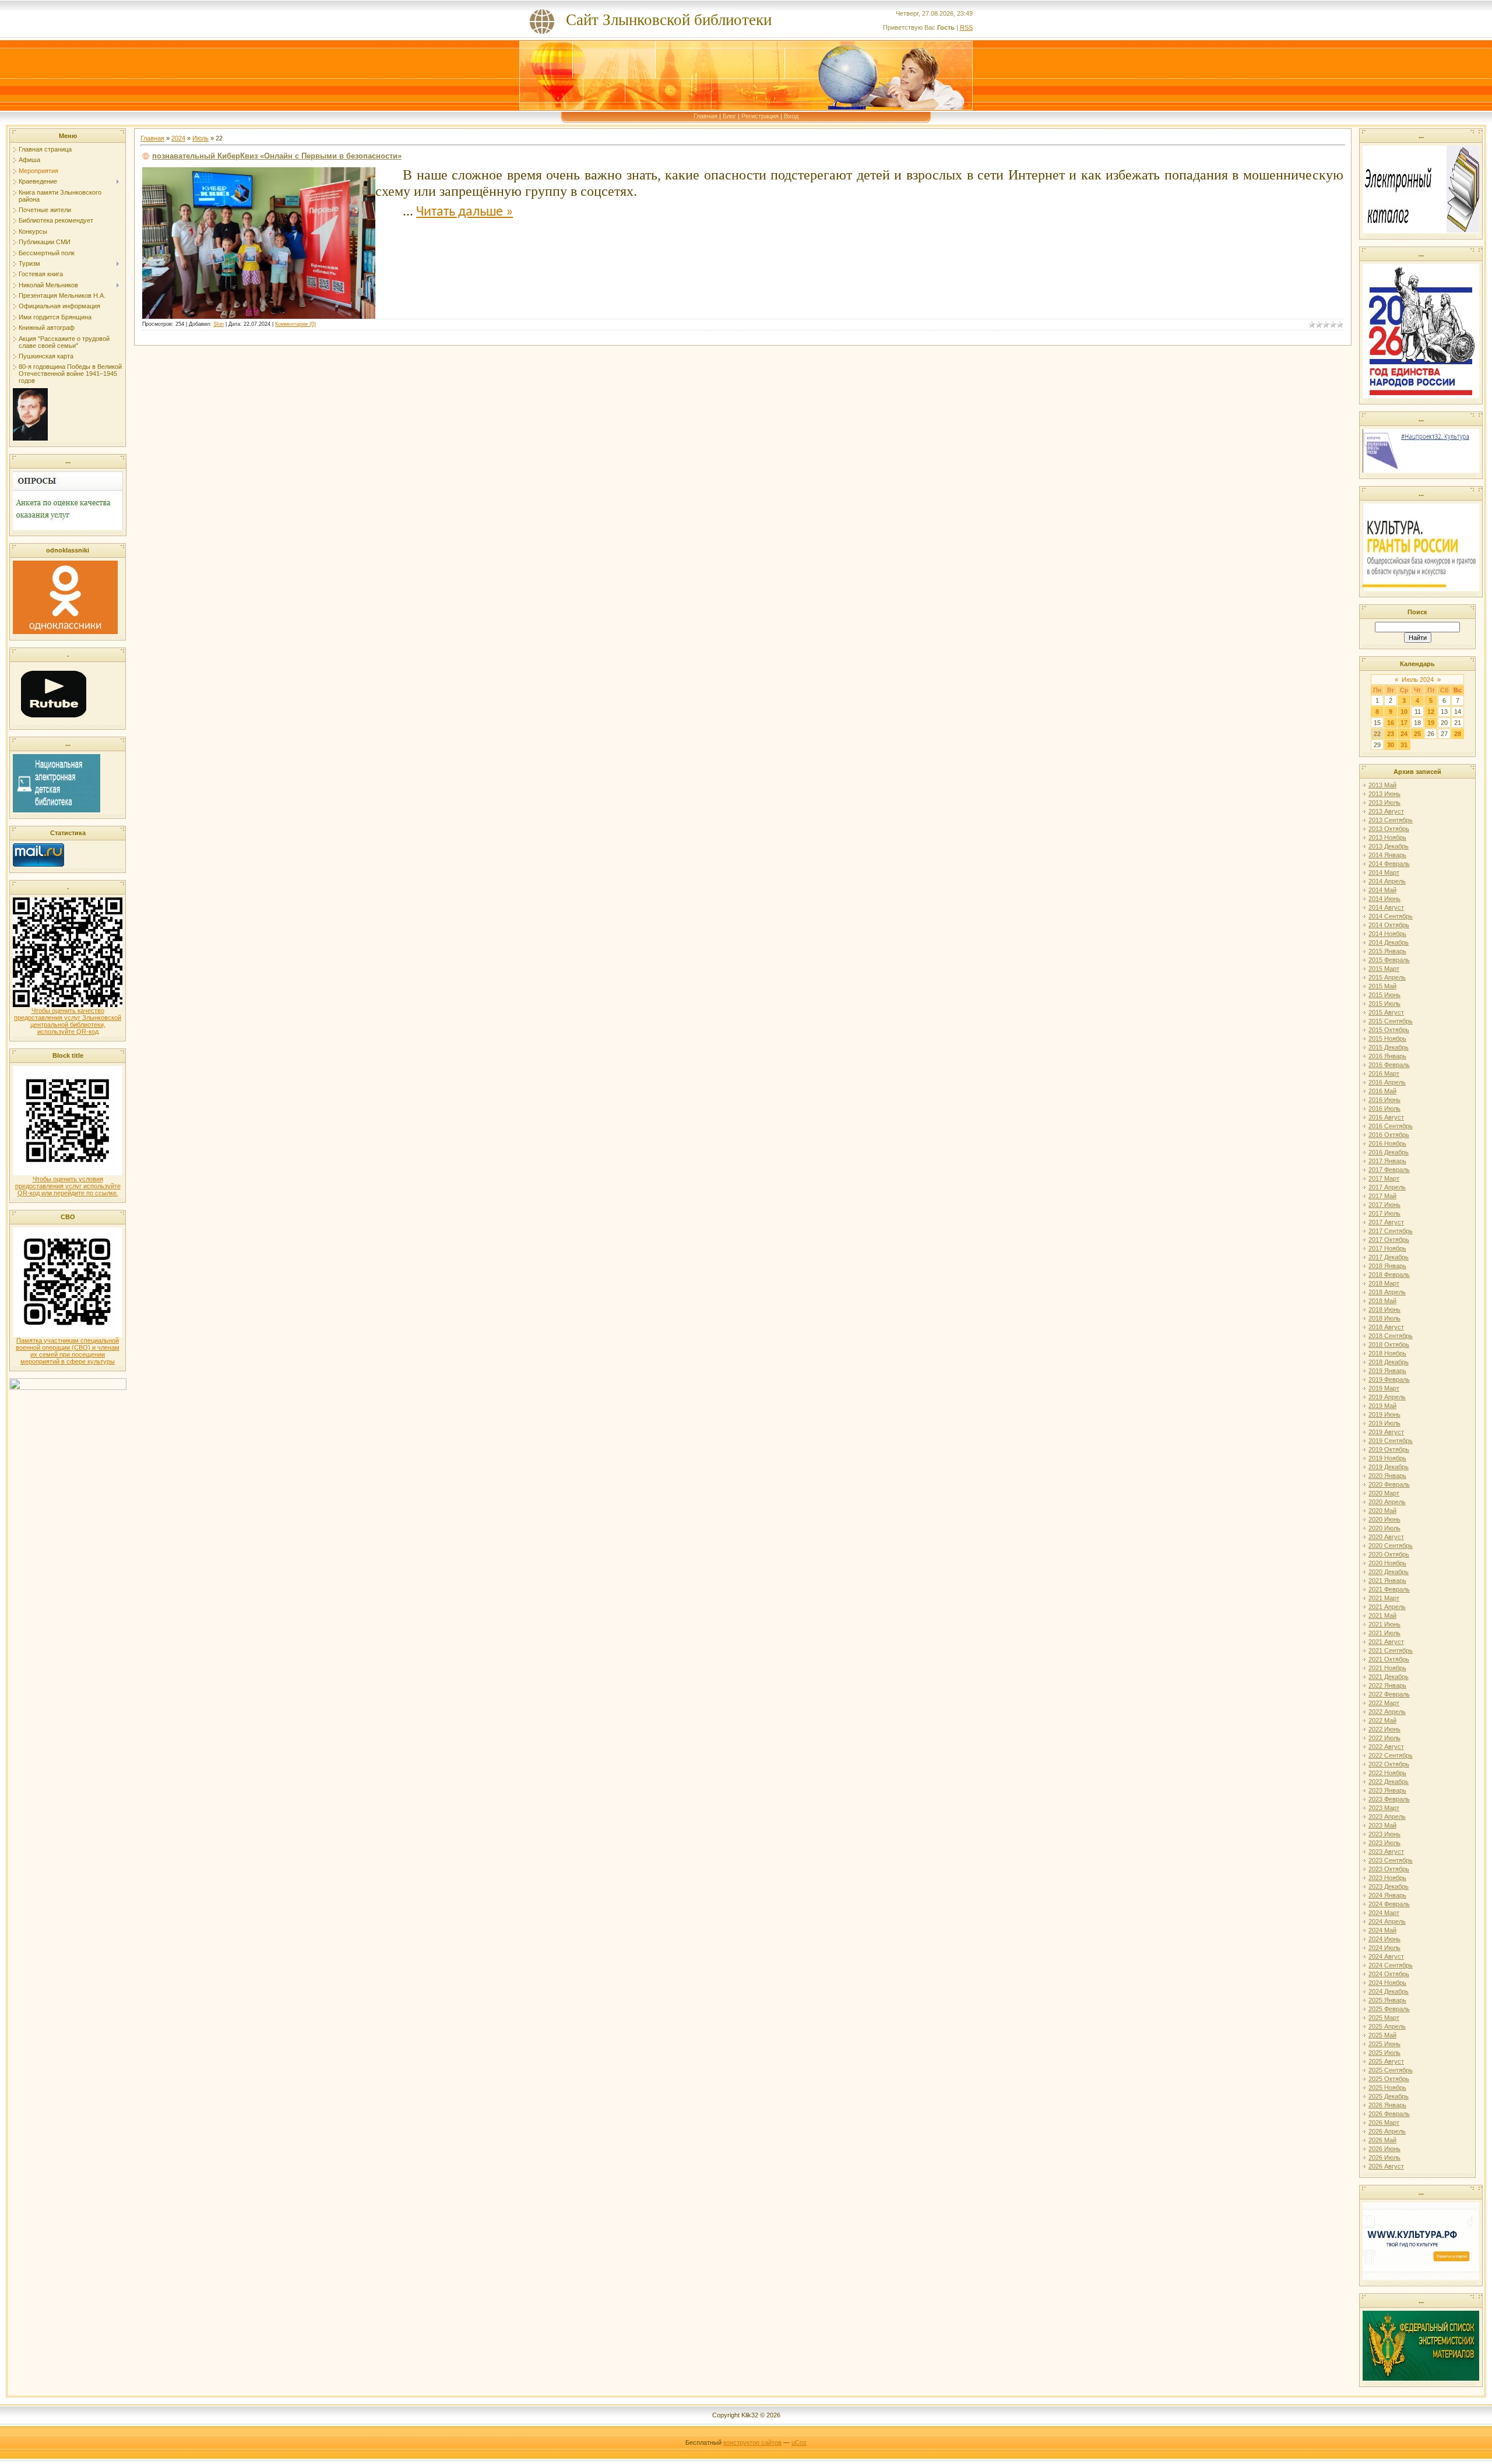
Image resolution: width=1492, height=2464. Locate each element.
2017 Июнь (1384, 1205)
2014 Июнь (1384, 899)
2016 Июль (1384, 1108)
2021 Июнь (1384, 1624)
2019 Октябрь (1389, 1449)
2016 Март (1384, 1073)
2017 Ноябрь (1387, 1248)
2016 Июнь (1384, 1100)
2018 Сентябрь (1391, 1336)
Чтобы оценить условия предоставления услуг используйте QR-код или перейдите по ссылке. (68, 1186)
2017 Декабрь (1389, 1257)
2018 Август (1386, 1327)
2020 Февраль (1389, 1484)
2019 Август (1386, 1432)
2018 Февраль (1389, 1275)
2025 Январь (1387, 2000)
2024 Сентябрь (1391, 1965)
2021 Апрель (1387, 1607)
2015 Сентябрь (1391, 1021)
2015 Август (1386, 1012)
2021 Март (1384, 1598)
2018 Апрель (1387, 1292)
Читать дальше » (465, 212)
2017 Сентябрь (1391, 1231)
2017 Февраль (1389, 1170)
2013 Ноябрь (1387, 837)
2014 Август (1386, 907)
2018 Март (1384, 1283)
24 (1404, 734)
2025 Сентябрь (1391, 2070)
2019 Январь (1387, 1371)
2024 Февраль (1389, 1904)
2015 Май (1382, 986)
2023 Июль (1384, 1843)
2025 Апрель (1387, 2026)
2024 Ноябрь (1387, 1983)
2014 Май (1382, 890)
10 (1404, 712)
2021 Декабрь (1389, 1677)
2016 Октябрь (1389, 1135)
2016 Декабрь (1389, 1152)
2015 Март (1384, 969)
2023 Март (1384, 1808)
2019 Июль (1384, 1423)
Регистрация (760, 116)
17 (1404, 723)
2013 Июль (1384, 802)
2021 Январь (1387, 1581)
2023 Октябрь (1389, 1869)
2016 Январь (1387, 1056)
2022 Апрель (1387, 1712)
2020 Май (1382, 1511)
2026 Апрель (1387, 2131)
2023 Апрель (1387, 1817)
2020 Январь (1387, 1476)
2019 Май (1382, 1406)
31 (1404, 745)
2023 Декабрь (1389, 1886)
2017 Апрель (1387, 1187)
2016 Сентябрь (1391, 1126)
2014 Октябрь (1389, 925)
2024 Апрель (1387, 1921)
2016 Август (1386, 1117)
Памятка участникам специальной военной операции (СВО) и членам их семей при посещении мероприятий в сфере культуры (68, 1351)
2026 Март (1384, 2122)
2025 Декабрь (1389, 2096)
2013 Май (1382, 785)
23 (1391, 734)
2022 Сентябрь (1391, 1755)
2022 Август (1386, 1747)
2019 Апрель (1387, 1397)
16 (1391, 723)
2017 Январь (1387, 1161)
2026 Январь (1387, 2105)
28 (1458, 734)
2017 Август (1386, 1222)
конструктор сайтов (752, 2442)
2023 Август (1386, 1851)
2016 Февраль (1389, 1065)
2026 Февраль (1389, 2114)
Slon (219, 324)
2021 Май (1382, 1615)
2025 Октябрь (1389, 2079)
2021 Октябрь (1389, 1659)
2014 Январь (1387, 855)
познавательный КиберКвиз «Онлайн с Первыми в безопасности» (277, 156)
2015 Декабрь (1389, 1047)
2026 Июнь (1384, 2149)
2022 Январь (1387, 1685)
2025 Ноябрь (1387, 2088)
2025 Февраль (1389, 2009)
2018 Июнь (1384, 1310)
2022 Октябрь (1389, 1764)
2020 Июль (1384, 1528)
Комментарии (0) (295, 324)
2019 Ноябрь (1387, 1458)
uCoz (799, 2442)
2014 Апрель (1387, 881)
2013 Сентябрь (1391, 820)
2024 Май (1382, 1930)
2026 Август (1386, 2166)
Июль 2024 (1418, 680)
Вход (791, 116)
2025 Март (1384, 2018)
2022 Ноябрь (1387, 1773)
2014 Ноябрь (1387, 934)
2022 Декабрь (1389, 1782)
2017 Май (1382, 1196)
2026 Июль (1384, 2157)
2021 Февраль (1389, 1589)
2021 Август (1386, 1642)
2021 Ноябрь (1387, 1668)
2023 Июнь (1384, 1834)
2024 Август (1386, 1956)
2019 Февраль (1389, 1379)
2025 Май (1382, 2035)
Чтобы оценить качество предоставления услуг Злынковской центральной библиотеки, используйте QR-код (68, 1021)
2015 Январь (1387, 951)
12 (1431, 712)
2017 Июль (1384, 1213)
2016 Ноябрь (1387, 1143)
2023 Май (1382, 1825)
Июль (200, 138)
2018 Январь (1387, 1266)
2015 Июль (1384, 1004)
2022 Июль (1384, 1738)
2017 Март (1384, 1178)
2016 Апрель (1387, 1082)
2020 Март (1384, 1493)
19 (1431, 723)
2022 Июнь (1384, 1729)
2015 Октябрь (1389, 1030)
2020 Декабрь (1389, 1572)
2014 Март (1384, 872)
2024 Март (1384, 1913)
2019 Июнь (1384, 1414)
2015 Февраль (1389, 960)
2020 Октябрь (1389, 1554)
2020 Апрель (1387, 1502)
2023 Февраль (1389, 1799)
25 (1417, 734)
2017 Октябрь (1389, 1240)
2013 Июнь (1384, 794)
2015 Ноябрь (1387, 1039)
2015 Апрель (1387, 977)
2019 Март (1384, 1388)
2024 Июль (1384, 1948)
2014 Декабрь (1389, 942)
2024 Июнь (1384, 1939)
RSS (966, 27)
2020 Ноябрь (1387, 1563)
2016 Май (1382, 1091)
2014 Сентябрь (1391, 916)
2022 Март (1384, 1703)
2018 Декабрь (1389, 1362)
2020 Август (1386, 1537)
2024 (178, 138)
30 (1391, 745)
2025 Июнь (1384, 2044)
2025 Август (1386, 2061)
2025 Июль (1384, 2053)
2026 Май (1382, 2140)
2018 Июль (1384, 1318)
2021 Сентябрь (1391, 1650)
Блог (729, 116)
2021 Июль (1384, 1633)
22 (1377, 734)
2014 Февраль (1389, 864)
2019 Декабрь (1389, 1467)
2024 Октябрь (1389, 1974)
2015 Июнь (1384, 995)
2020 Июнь (1384, 1519)
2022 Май (1382, 1720)
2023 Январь (1387, 1790)
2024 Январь (1387, 1895)
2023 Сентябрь (1391, 1860)
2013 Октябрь (1389, 829)
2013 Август (1386, 811)
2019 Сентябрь (1391, 1441)
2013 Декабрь (1389, 846)
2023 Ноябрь (1387, 1878)
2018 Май (1382, 1301)
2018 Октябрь (1389, 1344)
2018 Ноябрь (1387, 1353)
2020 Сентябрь (1391, 1546)
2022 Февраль (1389, 1694)
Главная (705, 116)
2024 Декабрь (1389, 1991)
